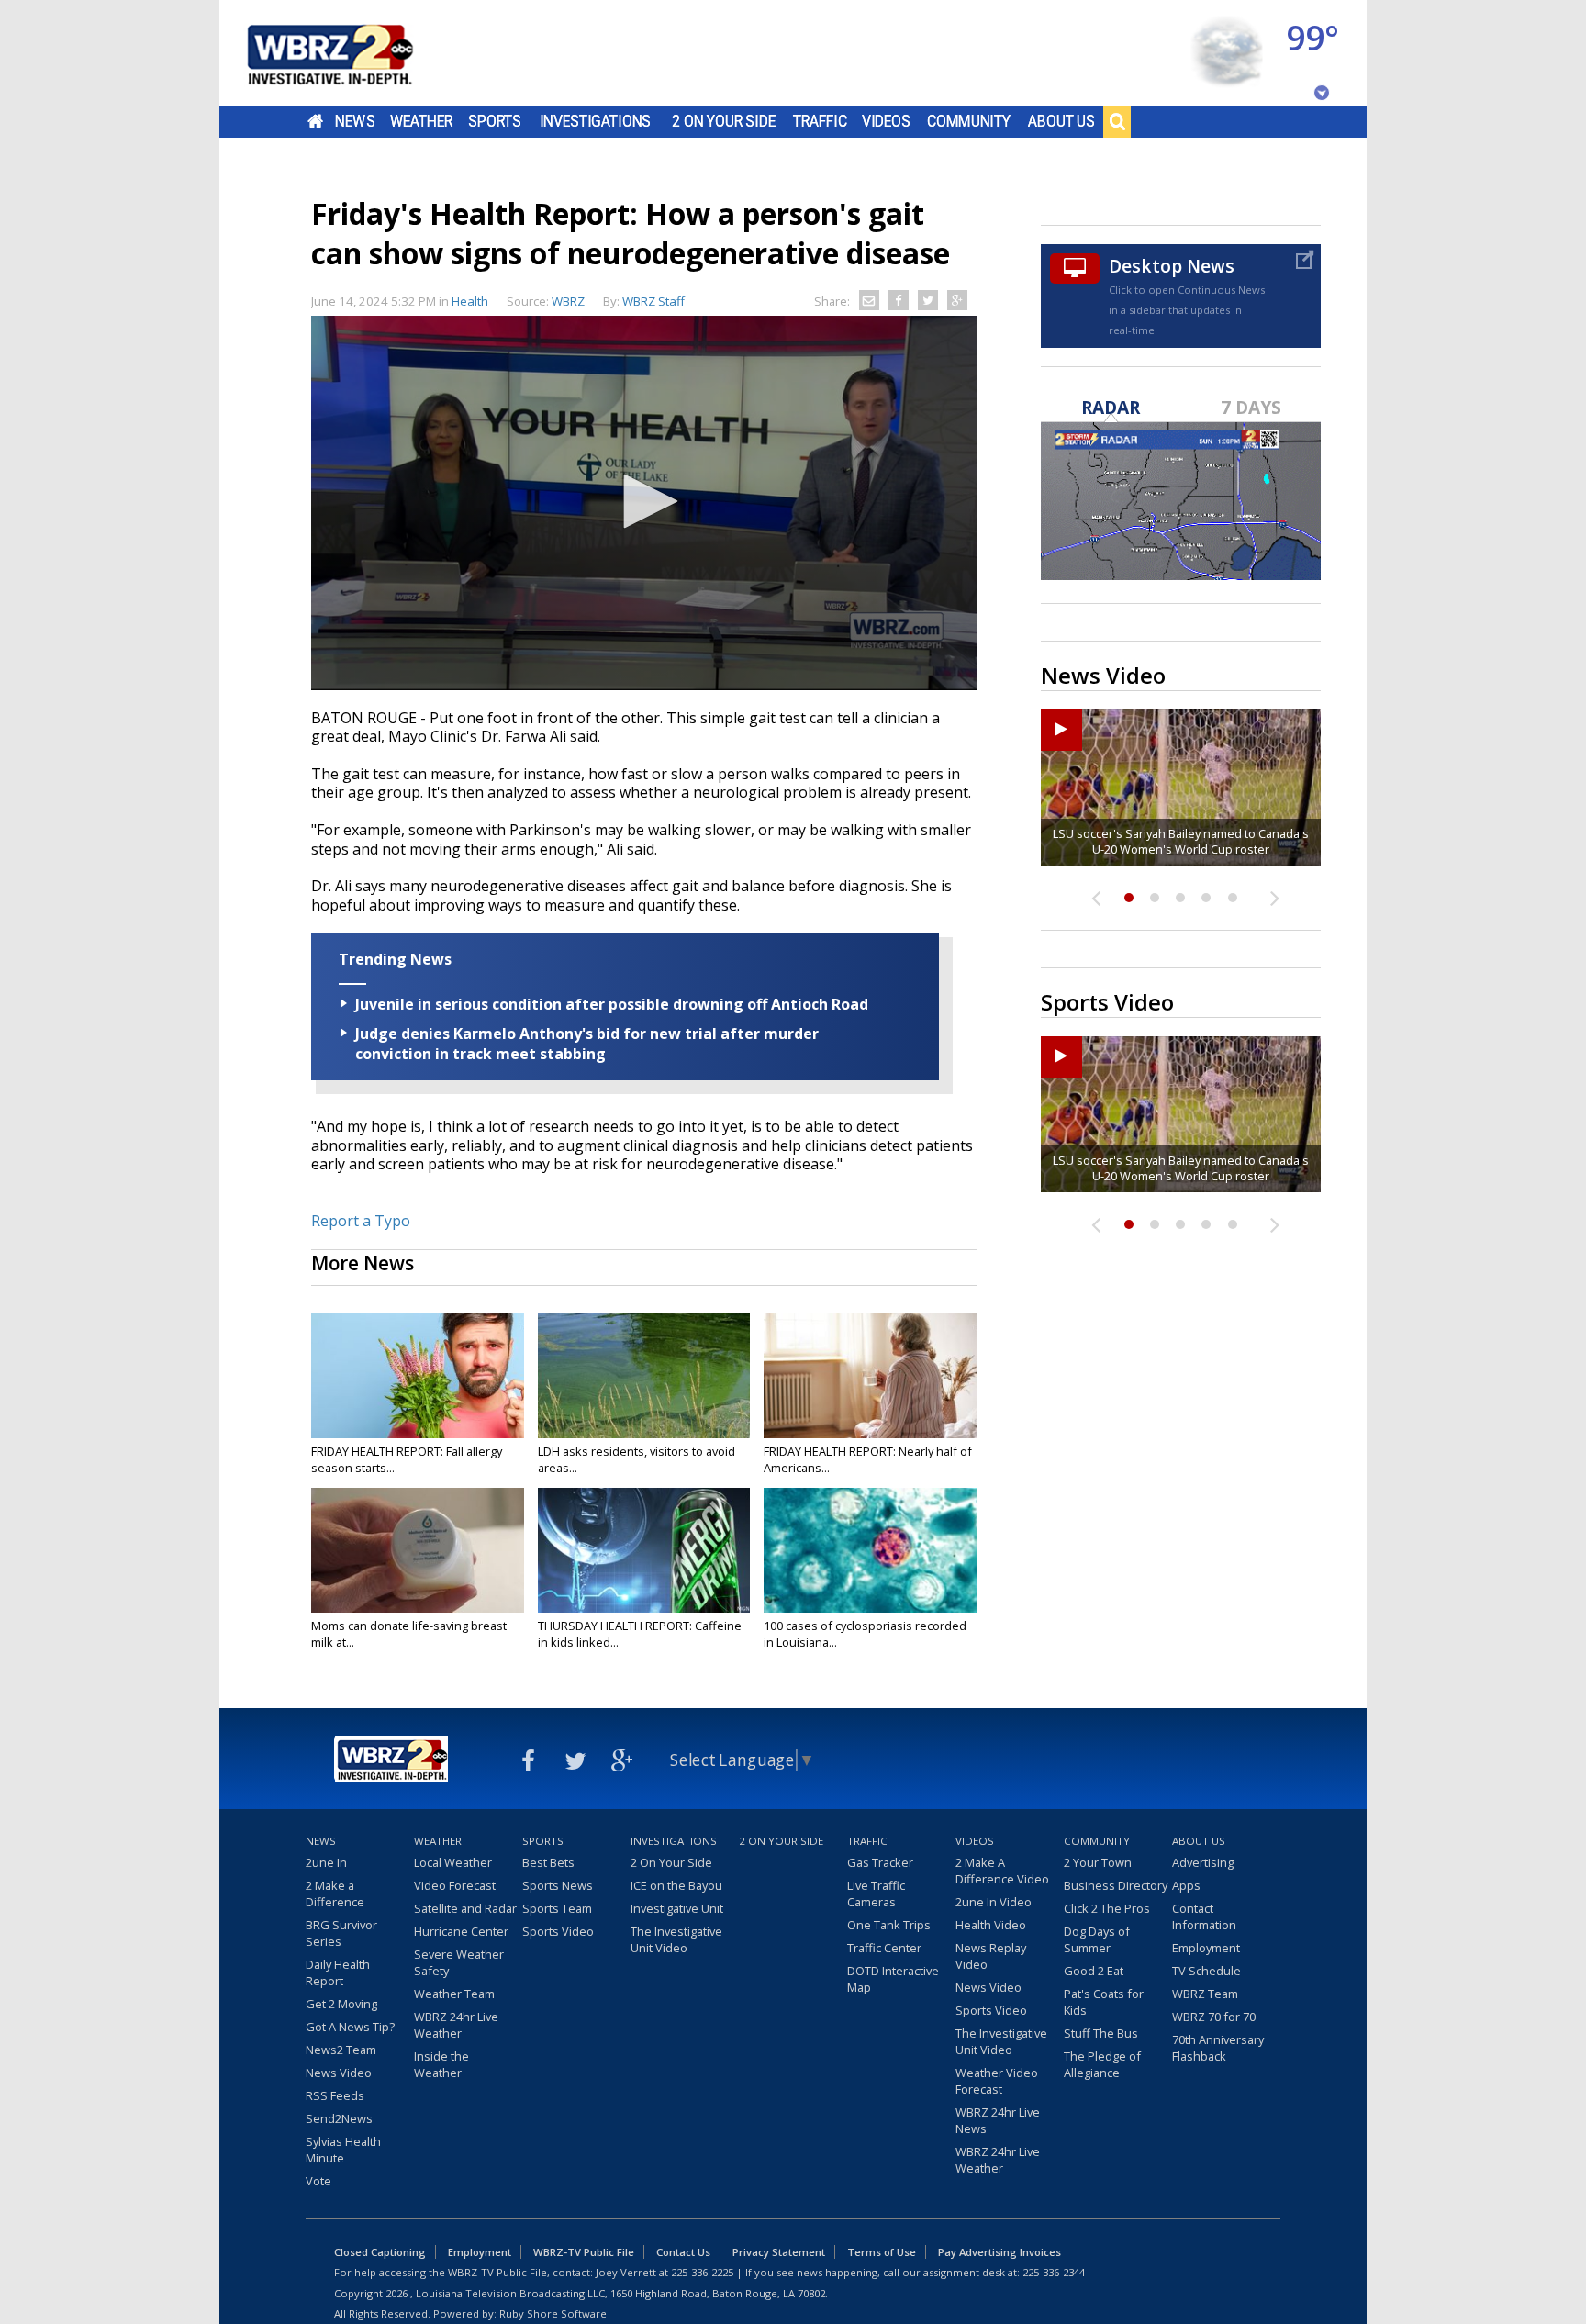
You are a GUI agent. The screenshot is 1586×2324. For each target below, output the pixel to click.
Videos (886, 121)
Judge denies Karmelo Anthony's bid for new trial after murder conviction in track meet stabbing (587, 1044)
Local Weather (453, 1862)
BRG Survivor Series (341, 1933)
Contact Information (1204, 1916)
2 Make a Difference (335, 1894)
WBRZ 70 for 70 (1214, 2017)
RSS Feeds (335, 2095)
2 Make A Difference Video (1002, 1871)
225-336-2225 (702, 2272)
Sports (495, 121)
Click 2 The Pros (1107, 1908)
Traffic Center (884, 1948)
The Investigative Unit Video (676, 1939)
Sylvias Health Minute (343, 2150)
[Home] (352, 53)
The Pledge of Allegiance (1102, 2064)
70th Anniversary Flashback (1218, 2048)
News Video (339, 2073)
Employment (1206, 1948)
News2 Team (341, 2050)
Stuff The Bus (1101, 2033)
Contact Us (683, 2252)
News (355, 121)
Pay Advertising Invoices (1000, 2252)
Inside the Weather (441, 2064)
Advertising (1203, 1862)
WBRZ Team (1205, 1994)
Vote (318, 2181)
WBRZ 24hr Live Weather (456, 2025)
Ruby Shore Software (553, 2313)
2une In (326, 1862)
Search (1117, 121)
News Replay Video (991, 1956)
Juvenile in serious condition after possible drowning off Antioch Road (612, 1004)
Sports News (558, 1885)
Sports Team (557, 1908)
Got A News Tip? (350, 2027)
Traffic (820, 121)
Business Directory (1116, 1885)
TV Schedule (1206, 1971)
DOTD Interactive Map (893, 1979)
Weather (421, 121)
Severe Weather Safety (459, 1962)
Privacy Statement (779, 2252)
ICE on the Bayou (676, 1885)
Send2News (339, 2118)
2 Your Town (1098, 1862)
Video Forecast (455, 1885)
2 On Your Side (724, 121)
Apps (1186, 1885)
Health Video (991, 1925)
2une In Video (994, 1902)
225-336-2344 (1054, 2272)
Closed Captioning (380, 2252)
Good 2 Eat (1094, 1971)
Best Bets (548, 1862)
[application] (644, 503)
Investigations (596, 121)
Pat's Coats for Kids (1104, 2002)
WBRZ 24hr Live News (998, 2120)
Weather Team (454, 1994)
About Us (1061, 121)
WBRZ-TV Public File (584, 2252)
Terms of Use (882, 2252)
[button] (644, 501)
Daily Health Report (338, 1972)
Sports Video (558, 1931)
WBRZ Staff (653, 301)
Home (315, 121)
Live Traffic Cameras (876, 1894)
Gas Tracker (880, 1862)
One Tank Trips (889, 1925)
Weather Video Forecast (997, 2081)
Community (969, 121)
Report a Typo (361, 1221)
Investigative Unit (677, 1908)
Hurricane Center (461, 1931)
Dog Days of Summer (1097, 1939)
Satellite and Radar (465, 1908)
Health (470, 301)
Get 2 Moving (341, 2004)
